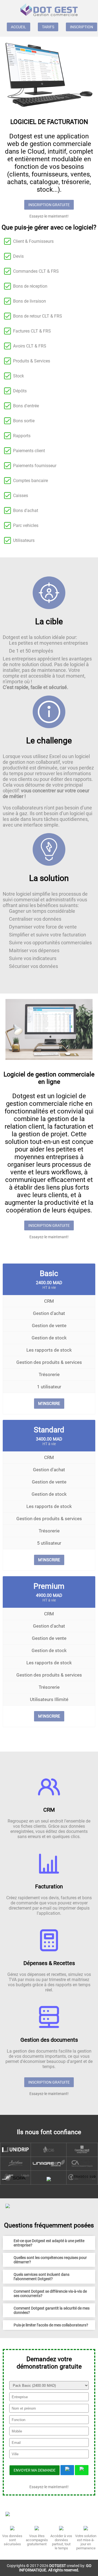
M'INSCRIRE (49, 1404)
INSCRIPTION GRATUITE (49, 205)
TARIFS (48, 27)
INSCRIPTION (82, 27)
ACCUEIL (19, 27)
